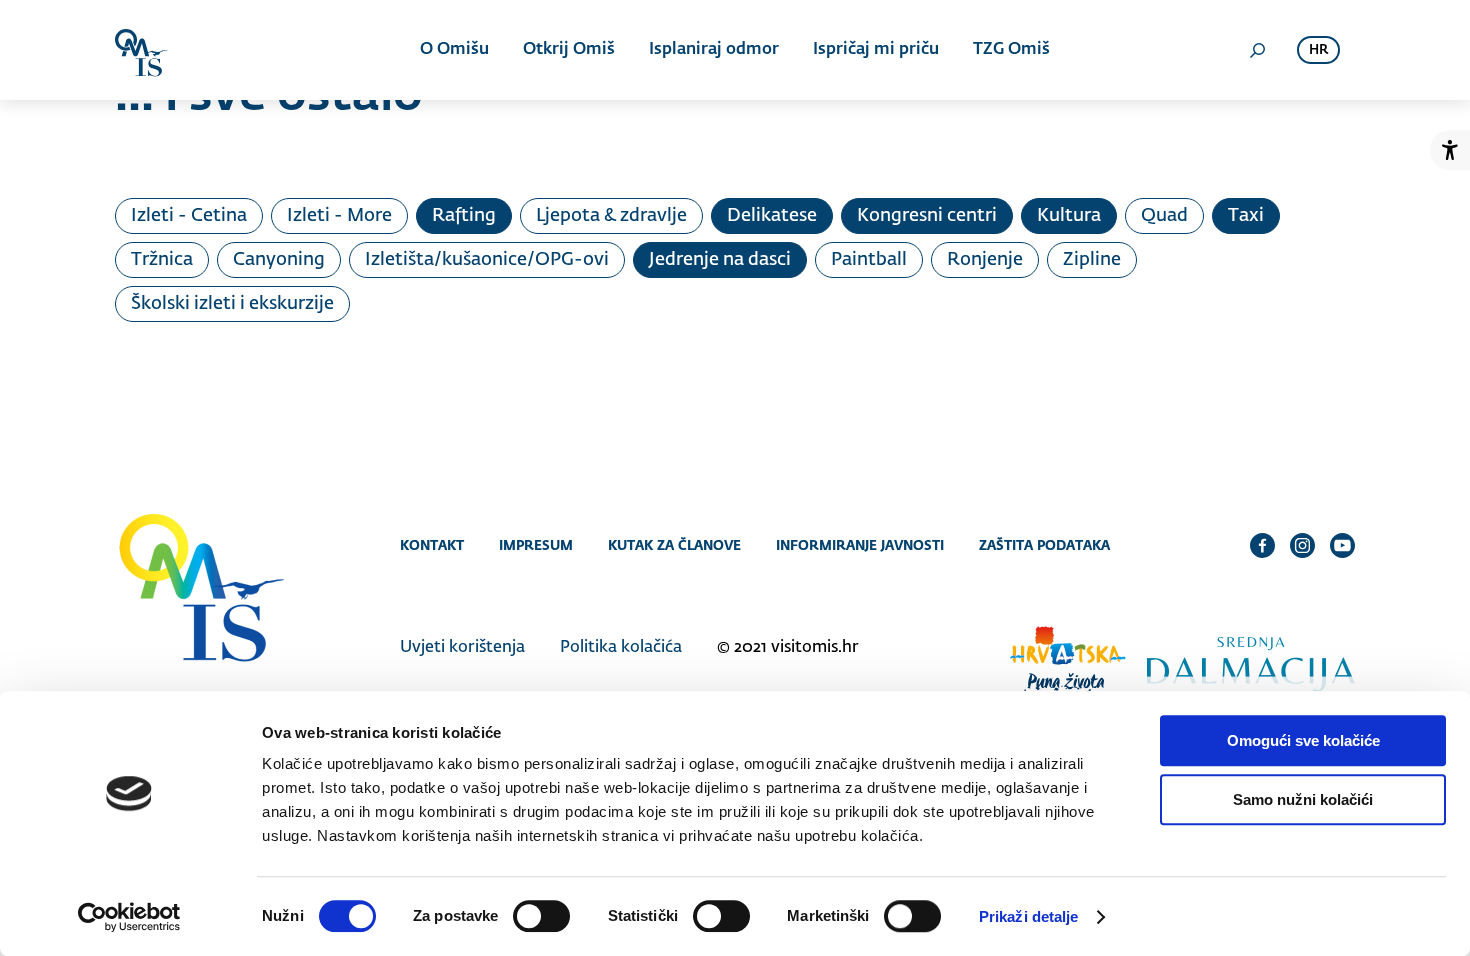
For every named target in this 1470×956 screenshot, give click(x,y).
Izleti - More (339, 216)
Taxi (1246, 216)
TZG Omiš (1011, 50)
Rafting (464, 216)
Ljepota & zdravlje (611, 216)
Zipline (1092, 260)
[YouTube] (1342, 545)
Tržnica (162, 260)
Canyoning (279, 260)
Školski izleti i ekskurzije (232, 304)
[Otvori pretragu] (1257, 50)
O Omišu (454, 50)
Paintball (869, 260)
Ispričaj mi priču (876, 50)
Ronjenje (985, 260)
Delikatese (772, 216)
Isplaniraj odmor (714, 50)
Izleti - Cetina (189, 216)
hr (1318, 50)
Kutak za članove (674, 545)
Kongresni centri (927, 216)
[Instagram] (1302, 545)
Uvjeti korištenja (462, 648)
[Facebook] (1262, 545)
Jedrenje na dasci (720, 260)
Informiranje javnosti (860, 545)
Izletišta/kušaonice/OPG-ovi (487, 260)
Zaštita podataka (1044, 545)
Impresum (536, 545)
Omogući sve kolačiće (1303, 740)
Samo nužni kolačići (1303, 799)
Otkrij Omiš (569, 50)
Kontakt (432, 545)
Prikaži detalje (1029, 916)
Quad (1164, 216)
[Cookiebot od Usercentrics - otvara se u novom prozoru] (129, 917)
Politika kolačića (621, 648)
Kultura (1069, 216)
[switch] (541, 916)
